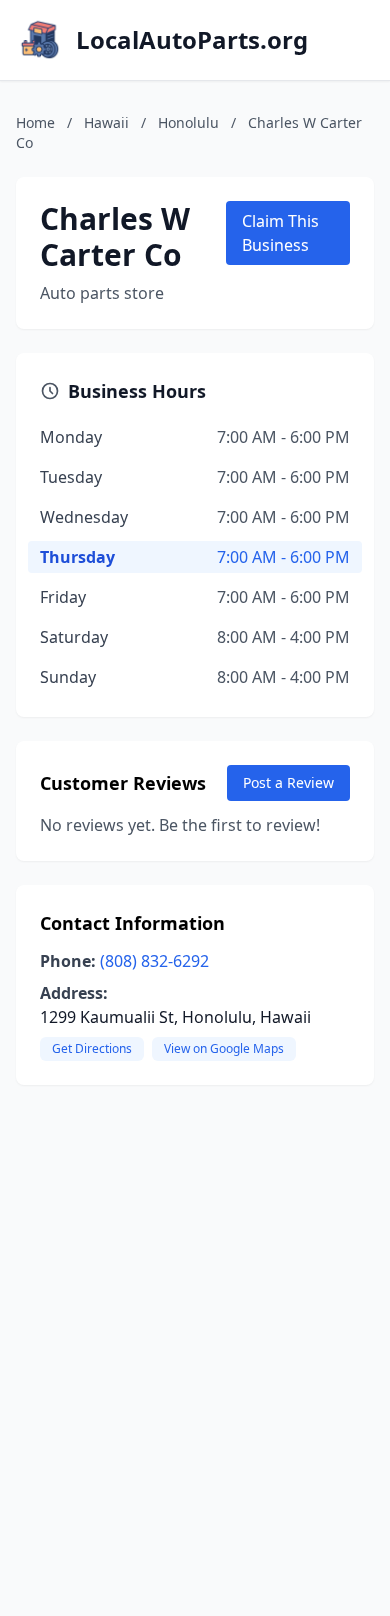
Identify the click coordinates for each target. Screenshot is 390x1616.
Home (35, 122)
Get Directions (92, 1048)
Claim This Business (280, 233)
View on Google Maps (224, 1048)
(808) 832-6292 (154, 961)
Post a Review (288, 782)
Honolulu (188, 122)
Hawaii (106, 122)
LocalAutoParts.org (192, 40)
